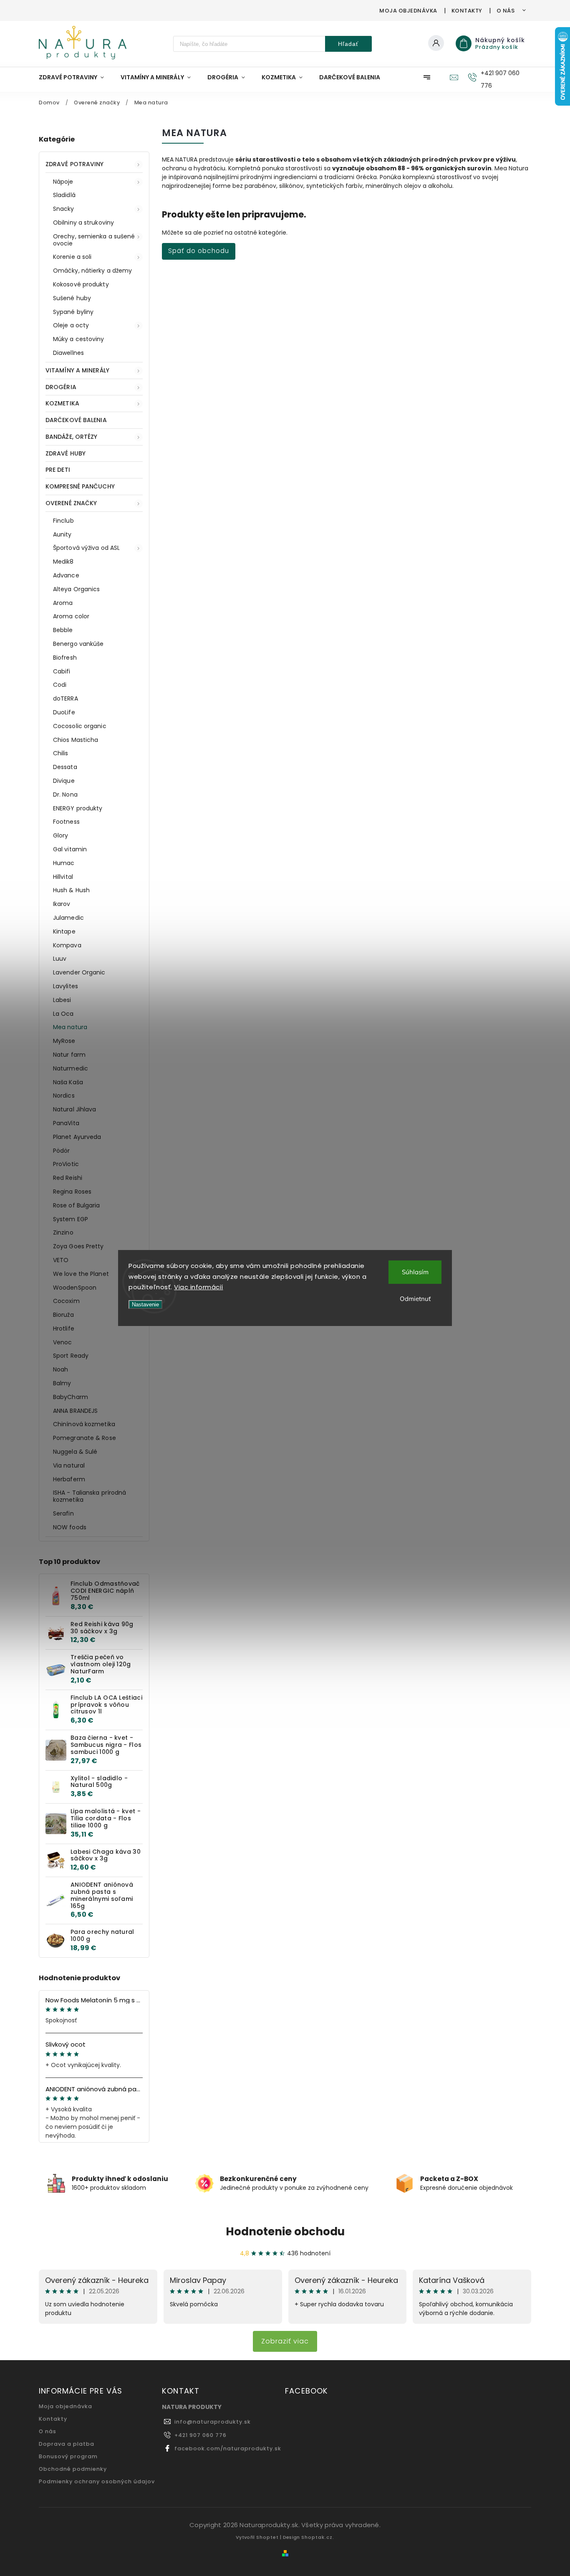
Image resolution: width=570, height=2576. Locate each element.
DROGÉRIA (61, 387)
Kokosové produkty (81, 284)
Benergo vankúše (78, 644)
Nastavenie (145, 1304)
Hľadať (348, 44)
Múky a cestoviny (79, 339)
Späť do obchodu (199, 251)
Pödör (62, 1151)
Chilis (61, 753)
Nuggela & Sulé (75, 1452)
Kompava (67, 945)
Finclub (63, 521)
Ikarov (62, 904)
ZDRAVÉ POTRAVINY (75, 164)
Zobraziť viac (285, 2341)
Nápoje (63, 182)
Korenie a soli (72, 257)
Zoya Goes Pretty (78, 1246)
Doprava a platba (67, 2444)
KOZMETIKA (62, 403)
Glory (61, 835)
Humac (64, 863)
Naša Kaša (68, 1082)
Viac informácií (199, 1287)
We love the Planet (81, 1274)
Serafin (63, 1513)
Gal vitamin (70, 849)
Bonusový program (68, 2456)
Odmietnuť (415, 1299)
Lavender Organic (79, 972)
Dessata (65, 767)
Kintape (64, 931)
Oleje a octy (71, 325)
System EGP (71, 1219)
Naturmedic (71, 1068)
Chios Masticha (76, 740)
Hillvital (63, 877)
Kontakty (467, 11)
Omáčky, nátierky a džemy (92, 271)
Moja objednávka (408, 11)
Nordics (64, 1096)
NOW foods (70, 1527)
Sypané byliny (73, 312)
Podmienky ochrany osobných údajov (97, 2481)
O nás (506, 11)
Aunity (62, 534)
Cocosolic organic (80, 726)
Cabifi (62, 671)
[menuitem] (76, 77)
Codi (60, 685)
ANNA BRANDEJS (75, 1411)
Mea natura (70, 1027)
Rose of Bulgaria (77, 1205)
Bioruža (63, 1315)
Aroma (63, 603)
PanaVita (66, 1123)
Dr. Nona (65, 795)
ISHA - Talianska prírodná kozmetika (90, 1496)
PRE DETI (58, 470)
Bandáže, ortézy (72, 437)
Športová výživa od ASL (86, 548)
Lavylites (66, 986)
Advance (66, 575)
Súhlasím (415, 1272)
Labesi (62, 1000)
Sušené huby (72, 298)
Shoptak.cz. (318, 2537)
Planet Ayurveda (77, 1137)
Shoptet (267, 2537)
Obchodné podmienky (73, 2469)
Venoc (63, 1342)
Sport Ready (71, 1356)
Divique (64, 781)
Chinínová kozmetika (84, 1424)
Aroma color (71, 616)
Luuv (60, 959)
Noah (61, 1369)
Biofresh (65, 658)
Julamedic (68, 918)
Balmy (62, 1383)
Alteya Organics (77, 589)
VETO (61, 1260)
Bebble (63, 630)
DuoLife (64, 712)
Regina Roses (72, 1192)
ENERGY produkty (78, 808)
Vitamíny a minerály (77, 370)
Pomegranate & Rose (84, 1438)
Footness (66, 822)
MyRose (64, 1041)
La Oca (63, 1014)
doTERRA (66, 698)
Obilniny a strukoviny (83, 223)
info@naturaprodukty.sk (213, 2422)
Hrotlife (64, 1328)
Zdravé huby (66, 453)
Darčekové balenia (76, 420)
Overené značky (71, 503)
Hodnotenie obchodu (285, 2232)
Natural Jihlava (75, 1109)
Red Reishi (68, 1178)
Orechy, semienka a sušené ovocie (94, 240)
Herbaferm (69, 1479)
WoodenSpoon (75, 1288)
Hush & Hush (71, 890)
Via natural (69, 1465)
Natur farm (69, 1055)
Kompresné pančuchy (80, 486)
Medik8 (63, 562)
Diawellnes (68, 353)
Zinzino (63, 1232)
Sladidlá (64, 195)
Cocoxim (66, 1301)
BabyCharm (71, 1397)
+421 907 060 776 (201, 2435)
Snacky (64, 209)
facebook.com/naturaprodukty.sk (228, 2448)
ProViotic (66, 1164)
